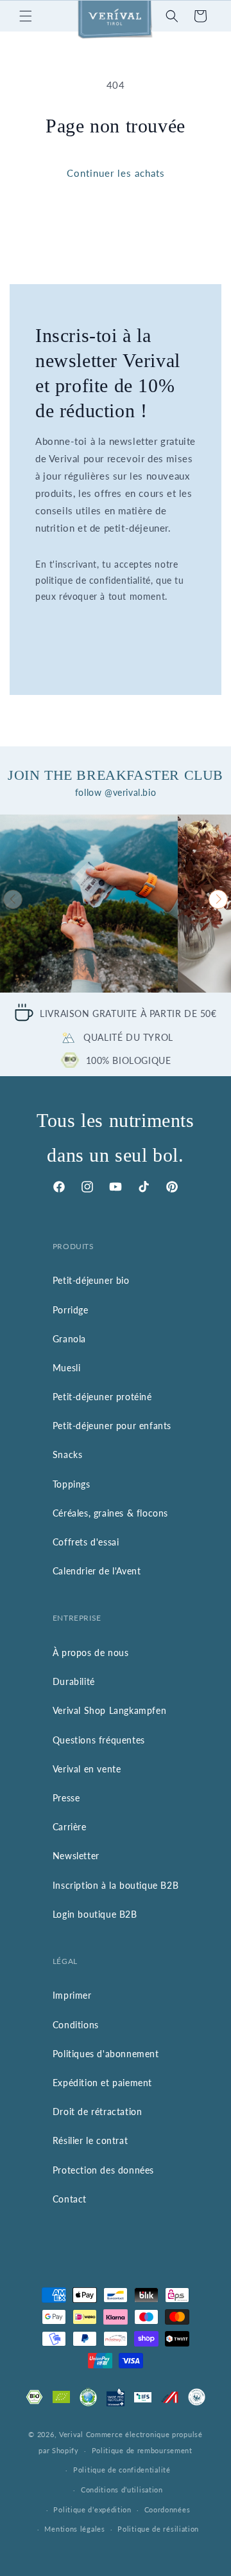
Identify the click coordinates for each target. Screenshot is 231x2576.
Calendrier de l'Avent (97, 1571)
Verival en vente (87, 1769)
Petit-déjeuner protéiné (102, 1397)
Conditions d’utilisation (122, 2490)
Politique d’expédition (92, 2509)
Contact (70, 2199)
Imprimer (72, 1995)
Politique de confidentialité (122, 2470)
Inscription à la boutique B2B (116, 1885)
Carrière (70, 1827)
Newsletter (76, 1856)
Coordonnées (167, 2509)
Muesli (67, 1368)
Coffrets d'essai (86, 1542)
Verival (71, 2434)
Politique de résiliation (158, 2529)
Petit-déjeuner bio (91, 1280)
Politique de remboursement (142, 2450)
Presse (66, 1798)
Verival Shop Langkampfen (109, 1710)
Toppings (72, 1484)
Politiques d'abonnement (106, 2054)
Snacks (68, 1455)
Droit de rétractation (98, 2112)
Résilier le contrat (90, 2140)
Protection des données (103, 2170)
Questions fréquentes (99, 1740)
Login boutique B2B (95, 1914)
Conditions (76, 2025)
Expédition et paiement (102, 2083)
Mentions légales (74, 2529)
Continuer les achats (116, 173)
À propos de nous (91, 1653)
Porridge (71, 1310)
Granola (69, 1339)
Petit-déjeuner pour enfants (112, 1426)
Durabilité (74, 1681)
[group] (89, 904)
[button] (26, 16)
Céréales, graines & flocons (110, 1513)
